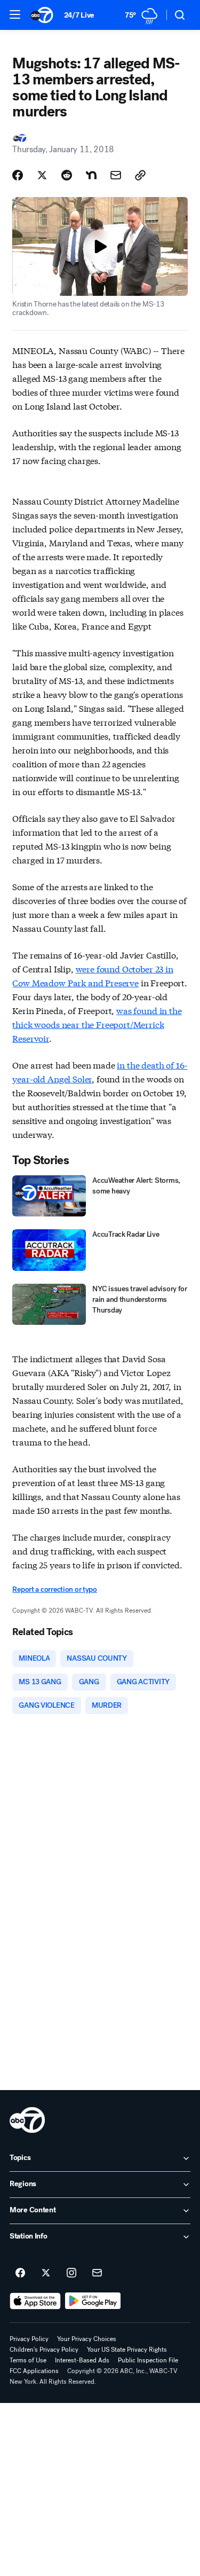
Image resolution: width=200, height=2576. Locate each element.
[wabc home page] (27, 2120)
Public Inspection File (148, 2360)
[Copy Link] (140, 175)
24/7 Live (79, 15)
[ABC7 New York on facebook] (20, 2273)
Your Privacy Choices (87, 2339)
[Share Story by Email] (116, 175)
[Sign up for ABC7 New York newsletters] (97, 2273)
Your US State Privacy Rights (127, 2350)
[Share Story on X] (42, 175)
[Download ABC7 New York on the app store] (35, 2301)
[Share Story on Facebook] (18, 175)
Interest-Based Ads (82, 2360)
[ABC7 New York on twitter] (46, 2273)
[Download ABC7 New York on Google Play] (93, 2301)
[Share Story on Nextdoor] (91, 175)
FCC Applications (34, 2371)
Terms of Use (28, 2360)
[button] (15, 14)
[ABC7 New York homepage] (42, 15)
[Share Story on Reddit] (67, 175)
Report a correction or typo (54, 1589)
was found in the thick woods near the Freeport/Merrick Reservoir (97, 1024)
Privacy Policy (29, 2339)
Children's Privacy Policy (44, 2350)
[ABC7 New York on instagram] (71, 2273)
